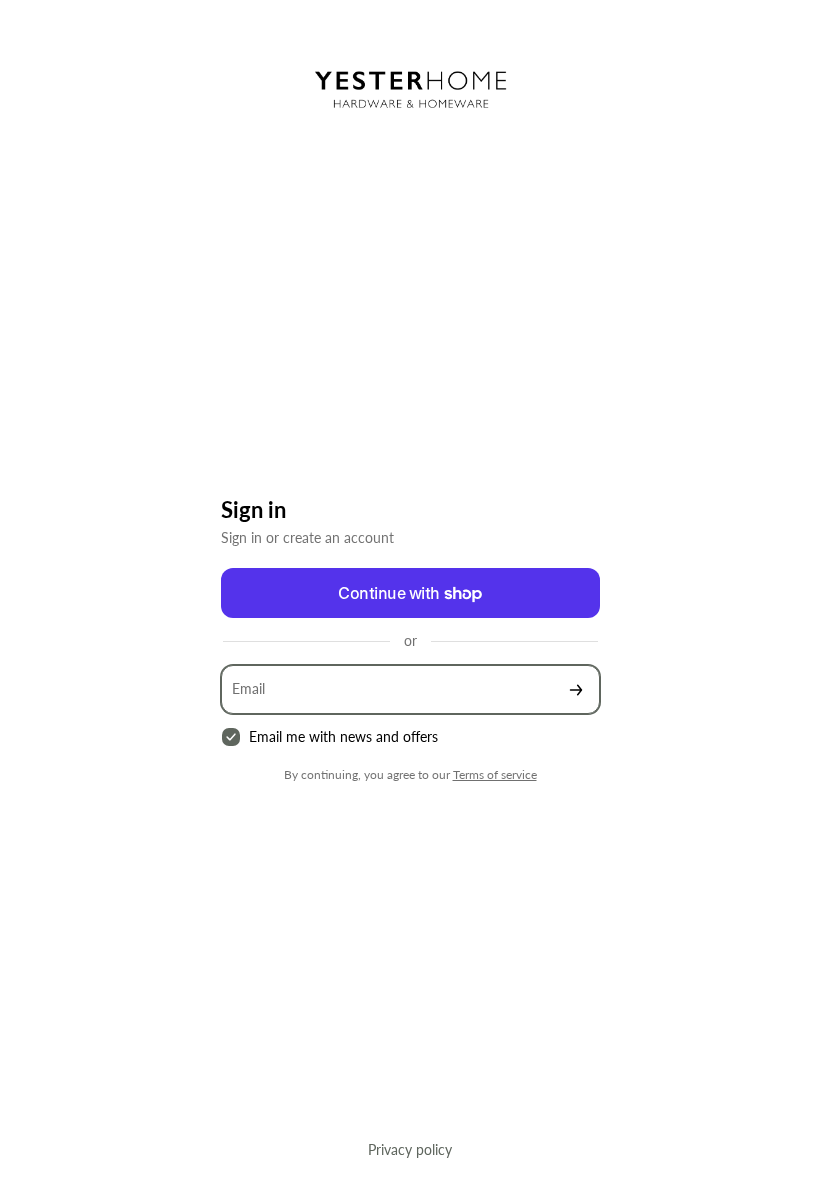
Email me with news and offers (343, 736)
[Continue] (576, 689)
